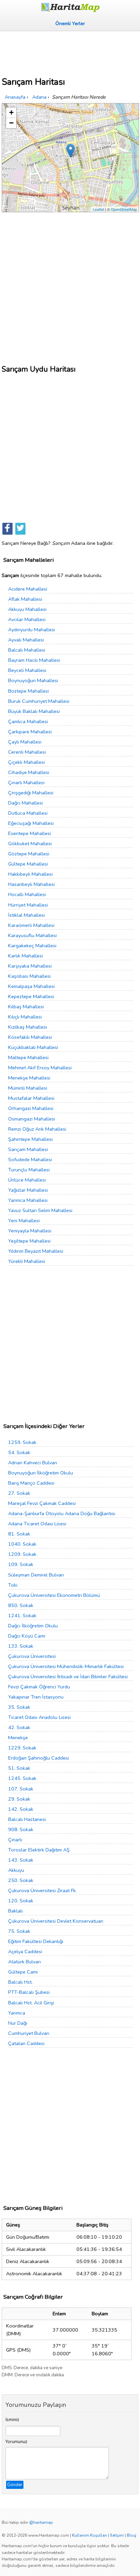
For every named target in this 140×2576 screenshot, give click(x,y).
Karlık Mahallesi (25, 956)
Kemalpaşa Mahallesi (31, 986)
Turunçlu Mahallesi (29, 1170)
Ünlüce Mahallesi (27, 1180)
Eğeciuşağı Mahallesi (31, 823)
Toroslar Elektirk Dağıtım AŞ (39, 1850)
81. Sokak (19, 1534)
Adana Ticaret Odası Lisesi (37, 1524)
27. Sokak (19, 1493)
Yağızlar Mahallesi (28, 1190)
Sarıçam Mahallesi (28, 1149)
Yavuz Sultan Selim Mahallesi (40, 1210)
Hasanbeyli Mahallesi (31, 884)
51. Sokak (19, 1768)
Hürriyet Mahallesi (28, 905)
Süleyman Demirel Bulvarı (36, 1575)
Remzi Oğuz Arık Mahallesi (37, 1129)
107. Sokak (21, 1789)
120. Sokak (21, 1901)
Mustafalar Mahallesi (31, 1098)
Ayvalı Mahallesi (26, 640)
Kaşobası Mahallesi (29, 976)
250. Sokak (21, 1880)
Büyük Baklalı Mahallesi (34, 711)
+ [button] (11, 112)
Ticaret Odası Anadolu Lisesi (39, 1717)
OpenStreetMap (124, 209)
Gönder (15, 2485)
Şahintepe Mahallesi (30, 1139)
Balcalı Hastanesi (27, 1819)
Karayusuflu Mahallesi (32, 935)
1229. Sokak (22, 1748)
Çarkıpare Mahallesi (30, 732)
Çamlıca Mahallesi (28, 721)
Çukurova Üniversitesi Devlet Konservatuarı (56, 1921)
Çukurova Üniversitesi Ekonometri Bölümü (54, 1595)
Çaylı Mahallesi (25, 742)
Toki (13, 1585)
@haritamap (41, 2522)
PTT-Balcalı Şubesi (29, 1992)
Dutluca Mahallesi (28, 813)
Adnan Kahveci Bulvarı (33, 1463)
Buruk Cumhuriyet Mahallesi (39, 701)
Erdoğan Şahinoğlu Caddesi (39, 1758)
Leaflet (98, 209)
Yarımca (17, 2013)
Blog (132, 2535)
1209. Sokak (22, 1554)
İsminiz (12, 2420)
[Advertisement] (70, 52)
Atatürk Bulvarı (24, 1962)
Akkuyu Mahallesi (27, 609)
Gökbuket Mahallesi (30, 844)
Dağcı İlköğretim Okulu (33, 1626)
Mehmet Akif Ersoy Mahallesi (40, 1068)
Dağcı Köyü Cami (27, 1636)
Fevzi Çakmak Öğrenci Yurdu (39, 1687)
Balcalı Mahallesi (27, 650)
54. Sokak (19, 1452)
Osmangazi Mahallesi (32, 1119)
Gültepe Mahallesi (28, 864)
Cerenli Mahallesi (27, 752)
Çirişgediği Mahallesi (31, 793)
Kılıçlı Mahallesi (25, 1017)
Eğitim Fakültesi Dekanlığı (36, 1941)
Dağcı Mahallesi (25, 803)
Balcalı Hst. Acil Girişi (31, 2003)
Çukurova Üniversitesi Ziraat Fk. (42, 1890)
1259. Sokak (22, 1442)
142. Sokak (21, 1809)
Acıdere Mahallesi (28, 589)
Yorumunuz (16, 2442)
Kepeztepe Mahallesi (31, 996)
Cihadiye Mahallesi (29, 772)
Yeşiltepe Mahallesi (29, 1241)
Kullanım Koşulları (90, 2535)
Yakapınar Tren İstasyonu (36, 1697)
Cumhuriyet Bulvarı (29, 2033)
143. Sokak (21, 1860)
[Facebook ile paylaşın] (7, 529)
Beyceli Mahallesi (27, 670)
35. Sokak (19, 1707)
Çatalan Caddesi (26, 2043)
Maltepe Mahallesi (28, 1057)
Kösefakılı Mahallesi (30, 1037)
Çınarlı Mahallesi (26, 782)
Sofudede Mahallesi (30, 1160)
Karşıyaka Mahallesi (30, 966)
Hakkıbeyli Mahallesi (30, 874)
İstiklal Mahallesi (27, 915)
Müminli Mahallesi (28, 1088)
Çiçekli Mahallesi (27, 762)
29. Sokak (19, 1799)
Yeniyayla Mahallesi (30, 1231)
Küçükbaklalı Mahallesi (33, 1047)
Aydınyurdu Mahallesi (32, 630)
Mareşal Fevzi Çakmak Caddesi (42, 1503)
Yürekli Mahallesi (27, 1261)
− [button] (11, 123)
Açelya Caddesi (25, 1951)
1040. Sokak (22, 1544)
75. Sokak (19, 1931)
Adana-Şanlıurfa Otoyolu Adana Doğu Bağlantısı (62, 1513)
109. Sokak (21, 1564)
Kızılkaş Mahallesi (28, 1027)
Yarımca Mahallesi (28, 1200)
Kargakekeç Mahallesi (32, 946)
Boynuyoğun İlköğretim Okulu (41, 1473)
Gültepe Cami (23, 1972)
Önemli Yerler (70, 23)
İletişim (117, 2535)
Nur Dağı (18, 2023)
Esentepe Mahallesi (30, 833)
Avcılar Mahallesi (27, 619)
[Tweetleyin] (20, 529)
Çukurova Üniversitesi (32, 1656)
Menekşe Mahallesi (29, 1078)
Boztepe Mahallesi (29, 691)
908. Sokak (21, 1829)
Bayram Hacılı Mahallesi (34, 660)
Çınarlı (15, 1840)
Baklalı (15, 1911)
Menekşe (18, 1738)
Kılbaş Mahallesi (26, 1007)
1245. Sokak (22, 1778)
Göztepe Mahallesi (29, 854)
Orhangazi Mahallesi (31, 1108)
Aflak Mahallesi (25, 599)
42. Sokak (19, 1727)
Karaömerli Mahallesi (31, 925)
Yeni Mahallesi (24, 1221)
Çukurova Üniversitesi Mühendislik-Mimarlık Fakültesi (66, 1666)
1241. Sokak (22, 1616)
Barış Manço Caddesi (31, 1483)
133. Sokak (21, 1646)
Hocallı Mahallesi (27, 894)
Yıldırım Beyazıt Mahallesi (36, 1251)
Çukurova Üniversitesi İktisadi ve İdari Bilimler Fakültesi (68, 1677)
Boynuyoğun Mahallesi (33, 680)
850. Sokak (21, 1605)
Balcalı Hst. (20, 1982)
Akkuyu (16, 1870)
